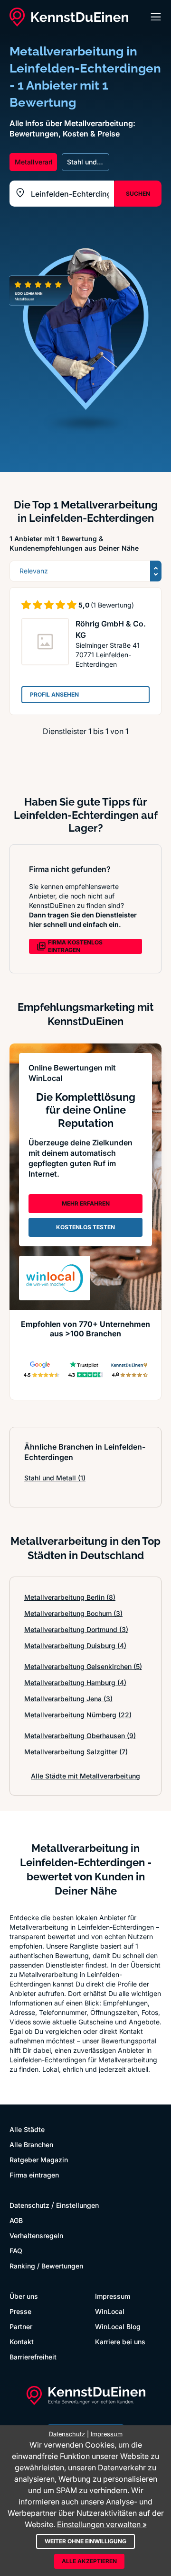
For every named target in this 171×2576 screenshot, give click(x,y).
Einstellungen (77, 2205)
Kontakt (22, 2342)
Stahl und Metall (55, 1478)
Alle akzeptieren (89, 2561)
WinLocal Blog (118, 2327)
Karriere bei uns (120, 2342)
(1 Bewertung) (112, 605)
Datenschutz (29, 2205)
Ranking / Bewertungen (46, 2266)
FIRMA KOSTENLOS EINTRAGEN (75, 946)
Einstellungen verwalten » (102, 2524)
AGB (16, 2220)
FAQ (16, 2251)
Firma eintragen (34, 2175)
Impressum (113, 2296)
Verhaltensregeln (36, 2236)
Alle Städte (27, 2129)
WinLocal (110, 2311)
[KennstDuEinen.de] (69, 17)
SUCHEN (138, 194)
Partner (21, 2327)
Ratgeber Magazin (39, 2160)
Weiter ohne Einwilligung (85, 2541)
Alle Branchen (31, 2145)
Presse (20, 2311)
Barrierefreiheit (33, 2357)
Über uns (24, 2296)
